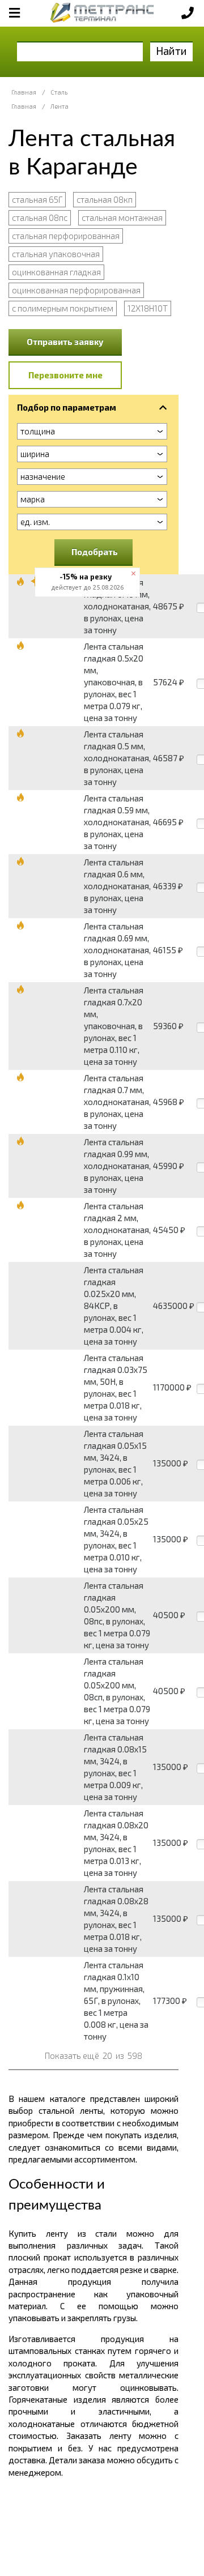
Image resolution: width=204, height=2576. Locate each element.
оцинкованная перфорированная (76, 290)
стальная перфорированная (66, 236)
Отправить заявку (65, 342)
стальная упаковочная (56, 254)
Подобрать (95, 552)
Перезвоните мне (65, 375)
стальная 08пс (40, 217)
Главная (24, 92)
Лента (59, 106)
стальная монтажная (122, 217)
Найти (171, 51)
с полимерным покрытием (63, 308)
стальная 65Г (37, 199)
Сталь (59, 92)
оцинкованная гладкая (56, 272)
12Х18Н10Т (148, 308)
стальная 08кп (105, 199)
